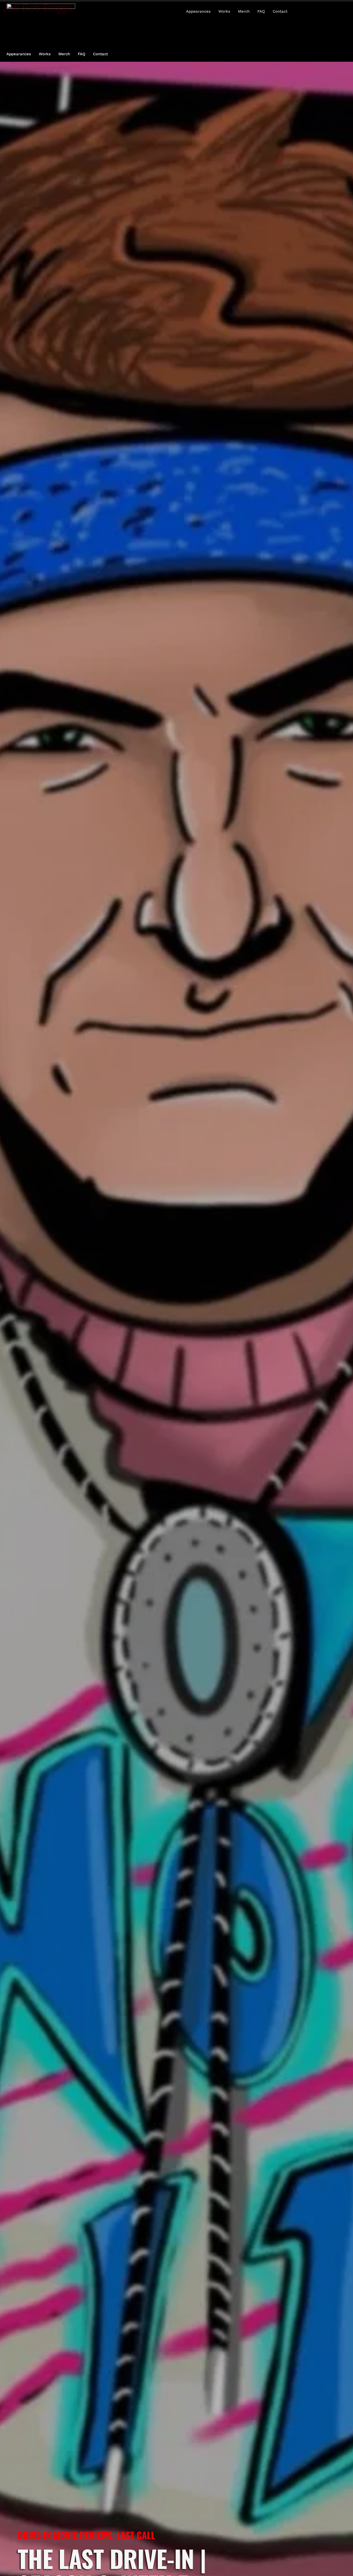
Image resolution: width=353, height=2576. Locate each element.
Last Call (136, 2535)
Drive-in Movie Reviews (65, 2535)
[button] (325, 11)
